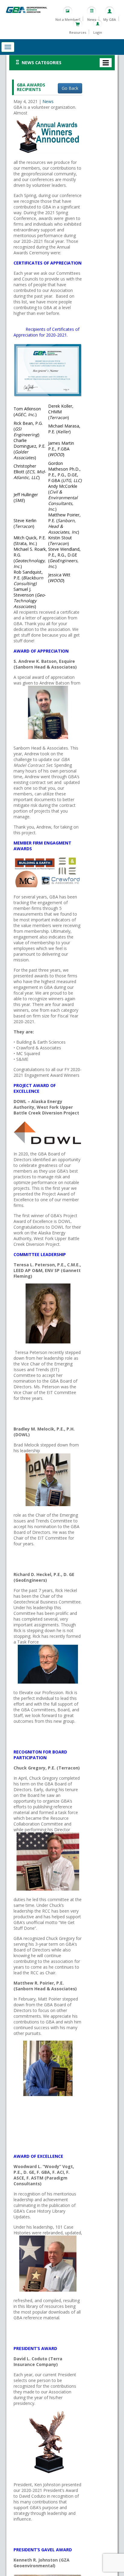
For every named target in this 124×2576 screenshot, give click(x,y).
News (92, 19)
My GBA (110, 19)
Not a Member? (68, 19)
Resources (78, 32)
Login (98, 32)
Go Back (70, 88)
